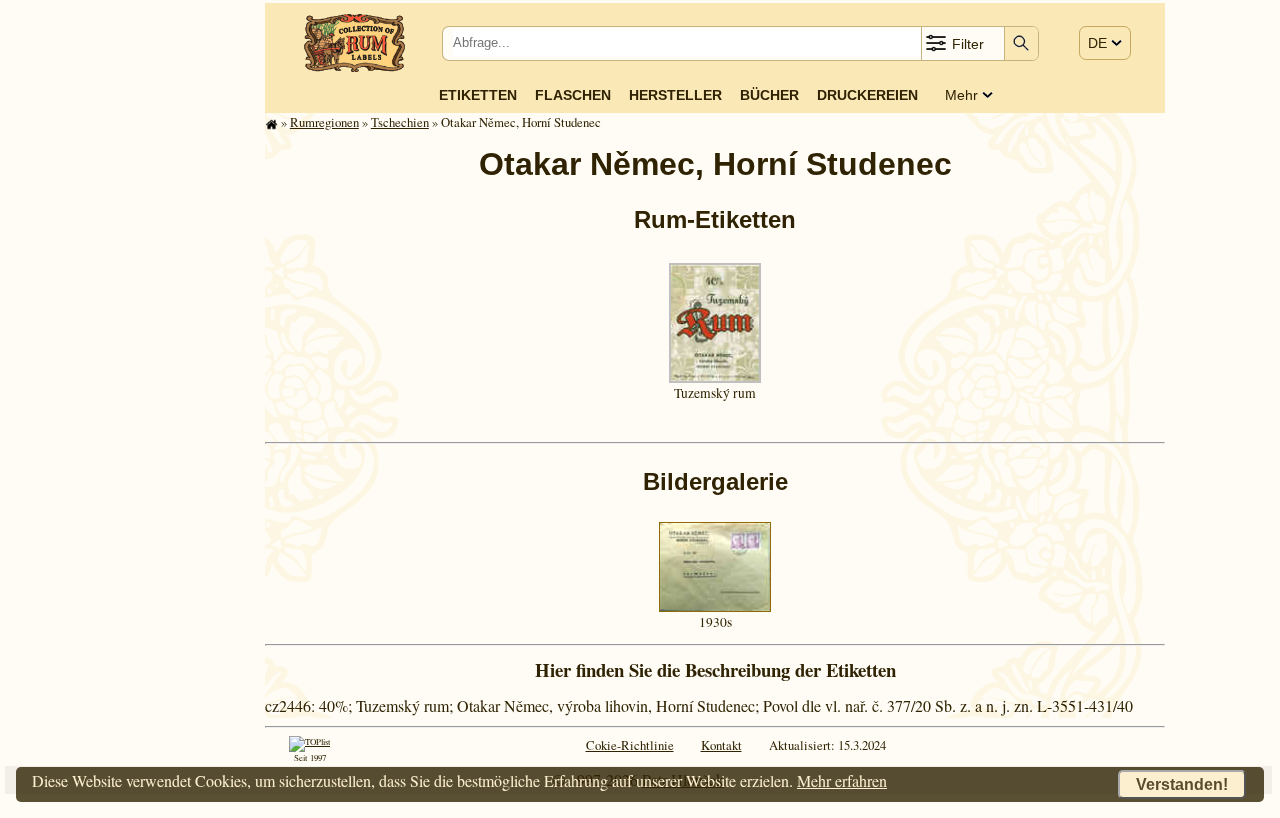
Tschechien (400, 122)
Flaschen (573, 95)
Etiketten (478, 95)
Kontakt (721, 745)
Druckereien (867, 95)
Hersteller (675, 95)
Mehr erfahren (842, 780)
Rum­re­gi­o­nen (324, 122)
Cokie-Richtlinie (630, 745)
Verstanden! (1182, 784)
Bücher (769, 95)
